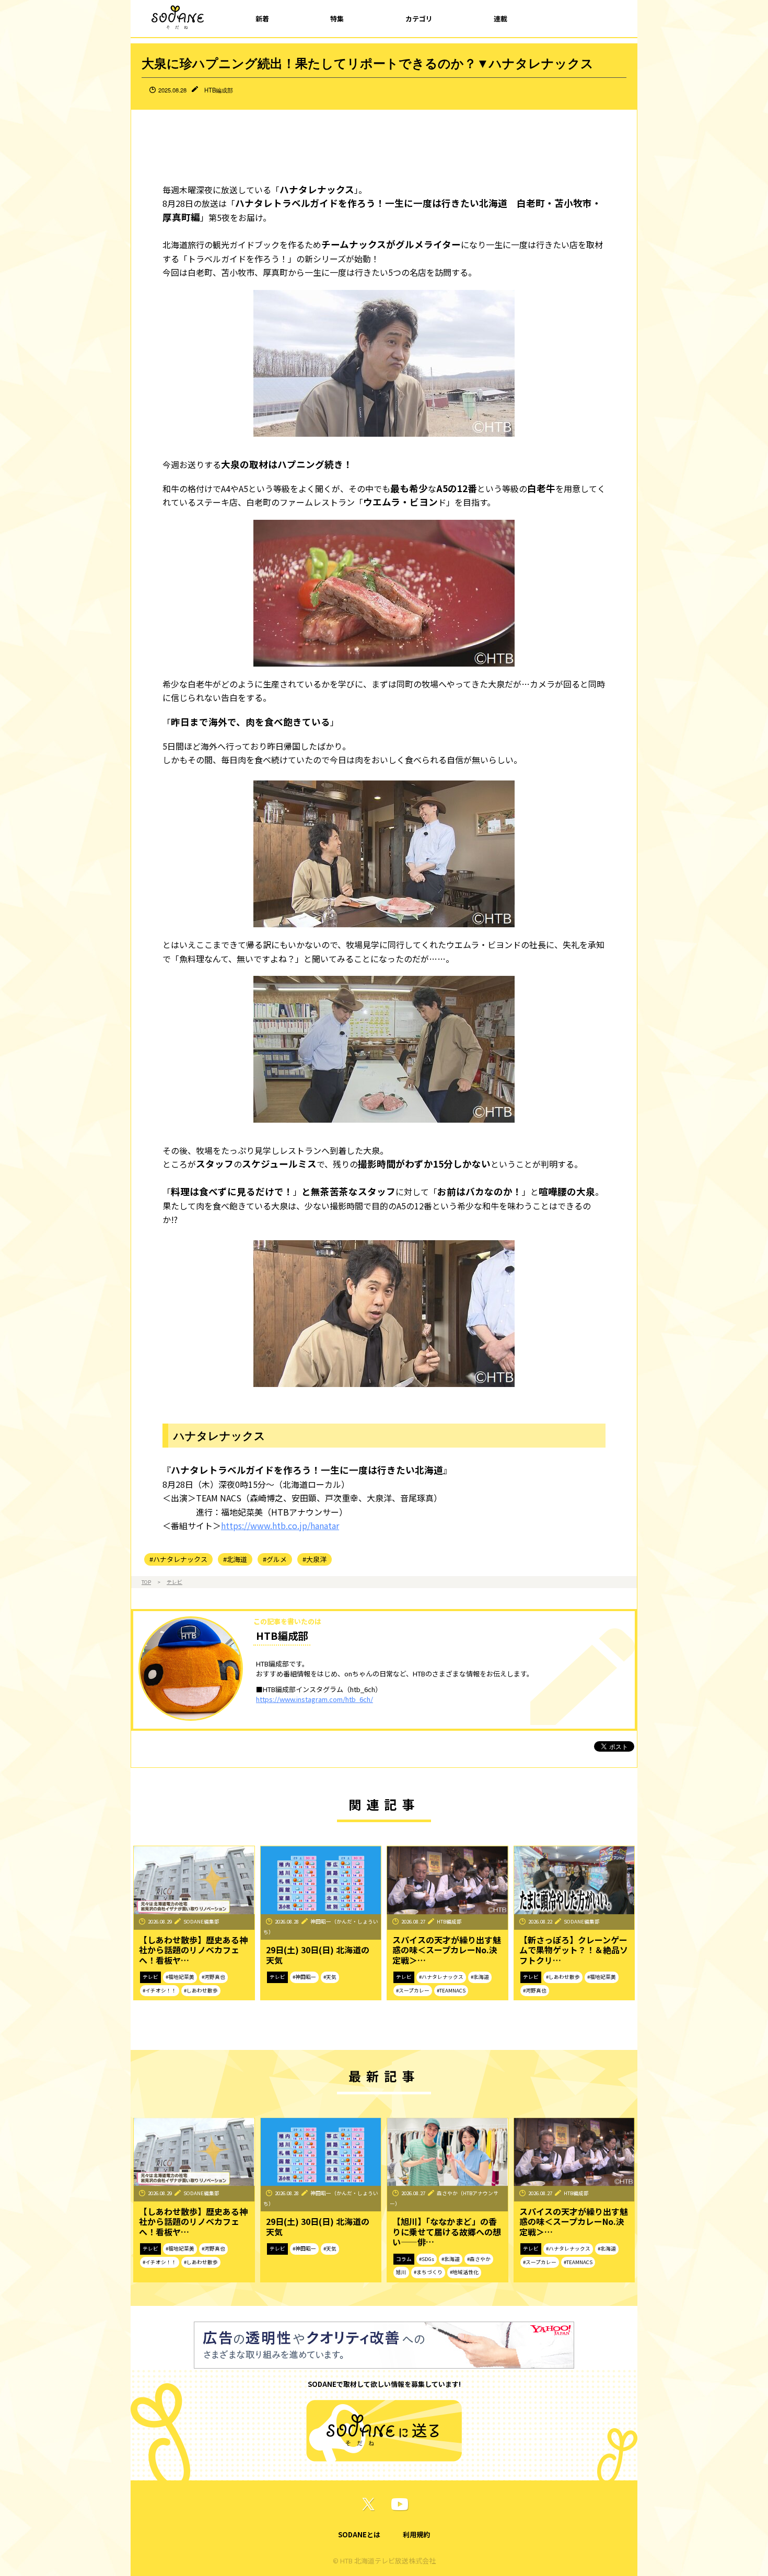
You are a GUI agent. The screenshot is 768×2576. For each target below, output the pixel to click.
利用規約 (416, 2534)
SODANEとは (359, 2534)
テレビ (174, 1582)
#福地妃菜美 (180, 1977)
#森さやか (479, 2259)
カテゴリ (419, 19)
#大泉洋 (315, 1559)
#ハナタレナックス (178, 1559)
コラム (404, 2259)
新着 (262, 19)
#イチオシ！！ (160, 1990)
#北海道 (235, 1559)
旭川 (401, 2272)
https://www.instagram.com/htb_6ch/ (315, 1699)
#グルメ (275, 1559)
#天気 (330, 1977)
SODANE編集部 (201, 1921)
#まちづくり (428, 2272)
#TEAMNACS (451, 1990)
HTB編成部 (219, 90)
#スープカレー (413, 1990)
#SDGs (427, 2259)
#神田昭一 (304, 1977)
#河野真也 (213, 1977)
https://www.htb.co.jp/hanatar (280, 1525)
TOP (146, 1582)
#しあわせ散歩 (201, 1990)
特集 (337, 19)
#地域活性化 (464, 2272)
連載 (501, 19)
